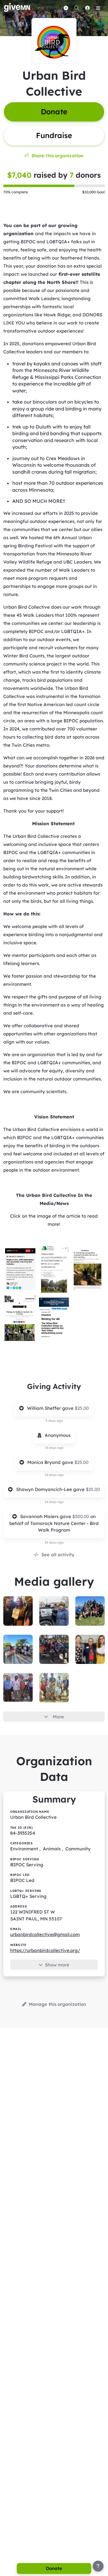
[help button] (98, 2566)
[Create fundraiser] (66, 8)
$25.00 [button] (82, 1408)
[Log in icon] (87, 8)
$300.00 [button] (81, 1516)
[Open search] (76, 8)
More (58, 1717)
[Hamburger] (98, 8)
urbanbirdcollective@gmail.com (45, 1934)
